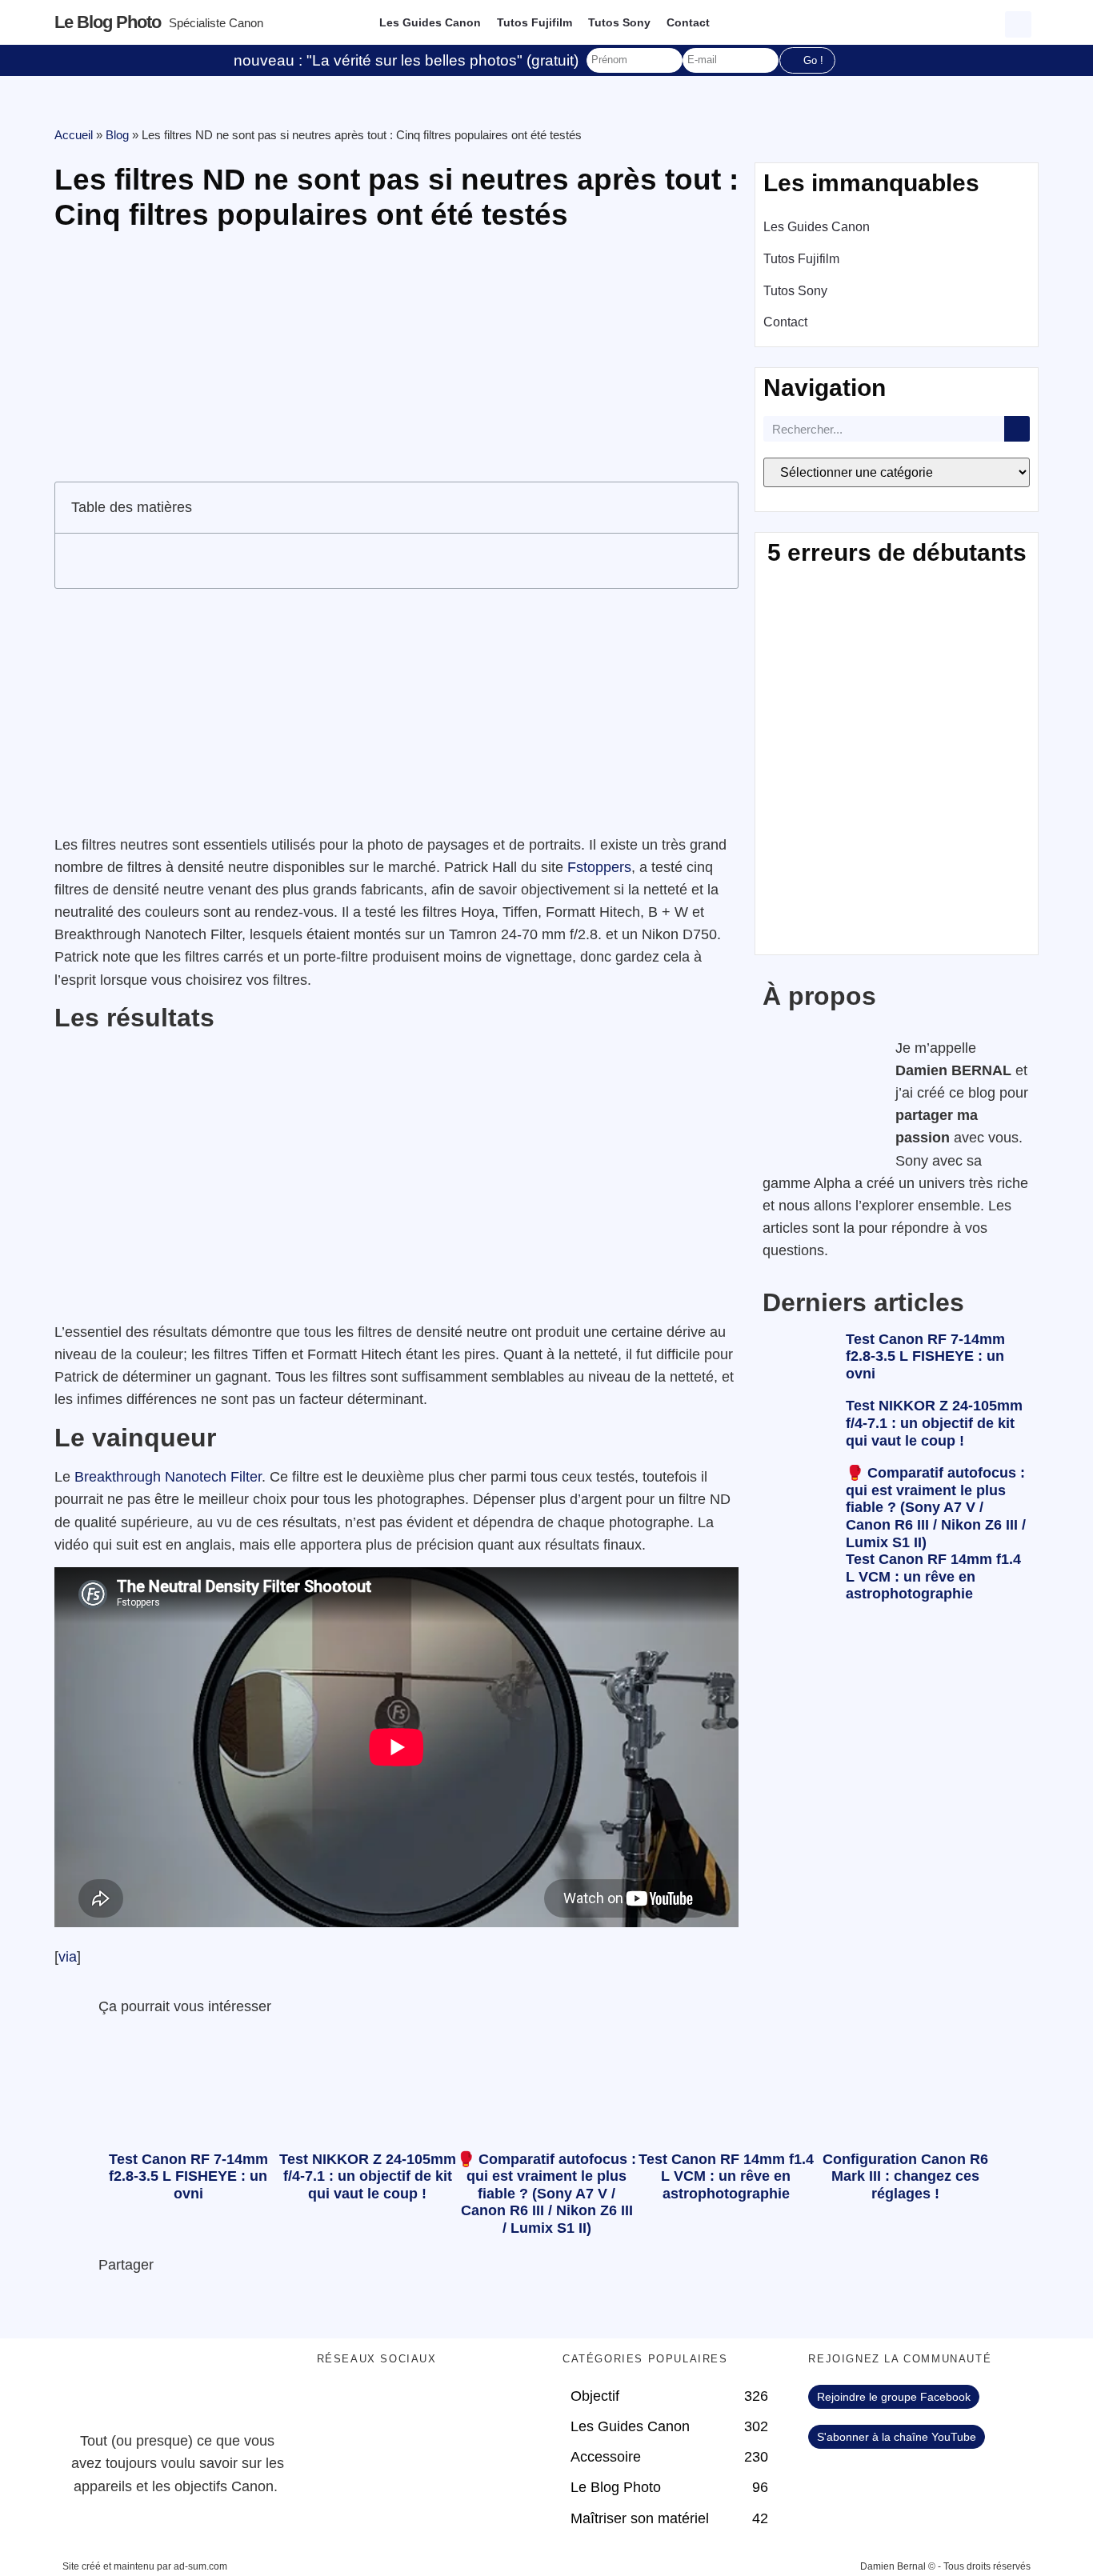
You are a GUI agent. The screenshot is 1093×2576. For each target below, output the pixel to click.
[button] (1020, 22)
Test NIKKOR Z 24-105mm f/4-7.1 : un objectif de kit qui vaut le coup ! (934, 1423)
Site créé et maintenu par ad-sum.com (145, 2566)
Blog (117, 135)
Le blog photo (108, 22)
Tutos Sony (619, 22)
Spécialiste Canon (216, 23)
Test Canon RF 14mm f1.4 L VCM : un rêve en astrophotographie (933, 1576)
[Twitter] (381, 2405)
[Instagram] (469, 2405)
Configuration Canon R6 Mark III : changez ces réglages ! (905, 2176)
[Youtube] (425, 2405)
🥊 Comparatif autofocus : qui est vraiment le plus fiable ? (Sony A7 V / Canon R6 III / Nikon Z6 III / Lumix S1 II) (936, 1507)
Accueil (74, 135)
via (68, 1957)
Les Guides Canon (430, 22)
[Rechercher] (1017, 429)
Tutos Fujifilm (534, 22)
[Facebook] (337, 2405)
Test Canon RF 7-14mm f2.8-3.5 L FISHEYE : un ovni (925, 1356)
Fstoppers (599, 867)
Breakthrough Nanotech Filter (168, 1477)
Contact (688, 22)
